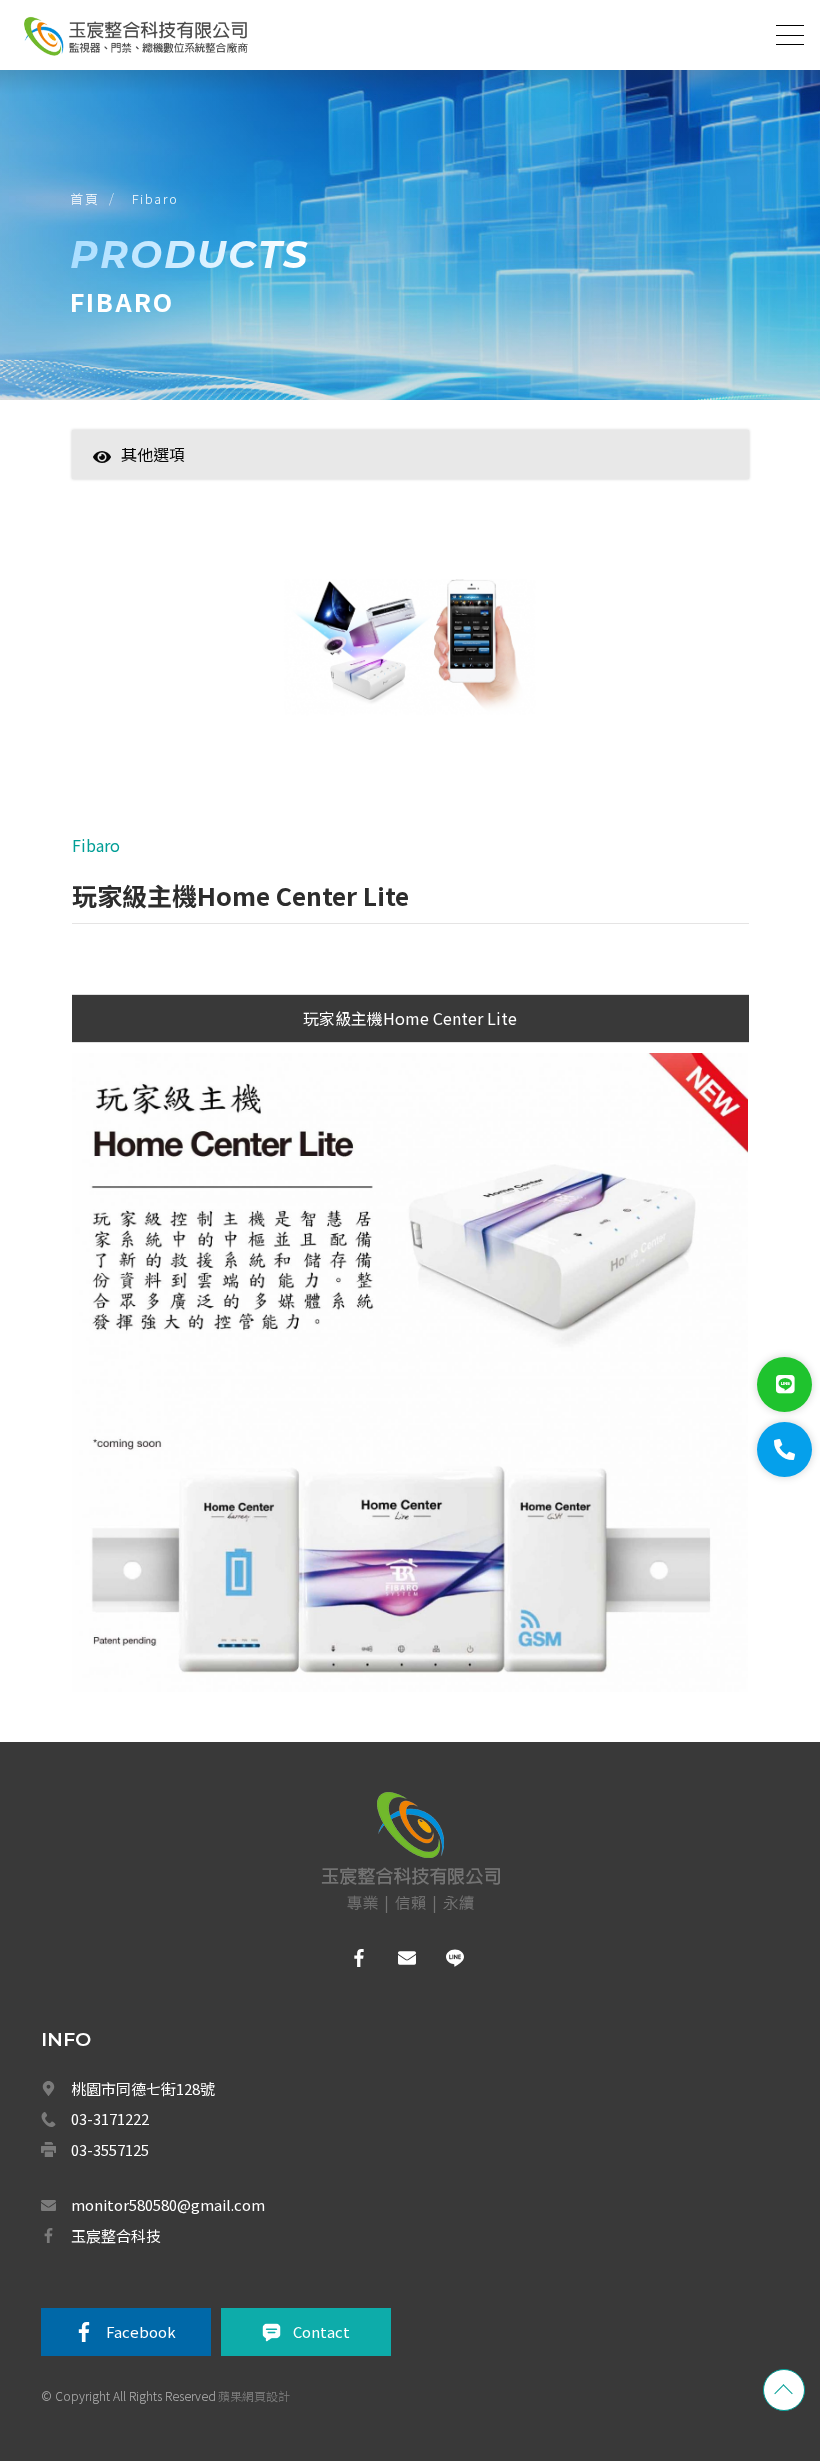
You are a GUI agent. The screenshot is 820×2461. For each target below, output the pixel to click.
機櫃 (200, 1751)
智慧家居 (212, 485)
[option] (410, 649)
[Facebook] (362, 1958)
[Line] (784, 1384)
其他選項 (153, 454)
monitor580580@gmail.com (168, 2204)
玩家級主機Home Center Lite (410, 1018)
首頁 (84, 198)
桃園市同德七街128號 (143, 2088)
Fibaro (155, 198)
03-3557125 (110, 2149)
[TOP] (784, 2390)
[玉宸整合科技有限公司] (135, 36)
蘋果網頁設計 (254, 2395)
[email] (410, 1958)
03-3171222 (110, 2118)
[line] (458, 1958)
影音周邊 (212, 1707)
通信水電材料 (224, 1795)
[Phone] (784, 1449)
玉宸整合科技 (116, 2235)
